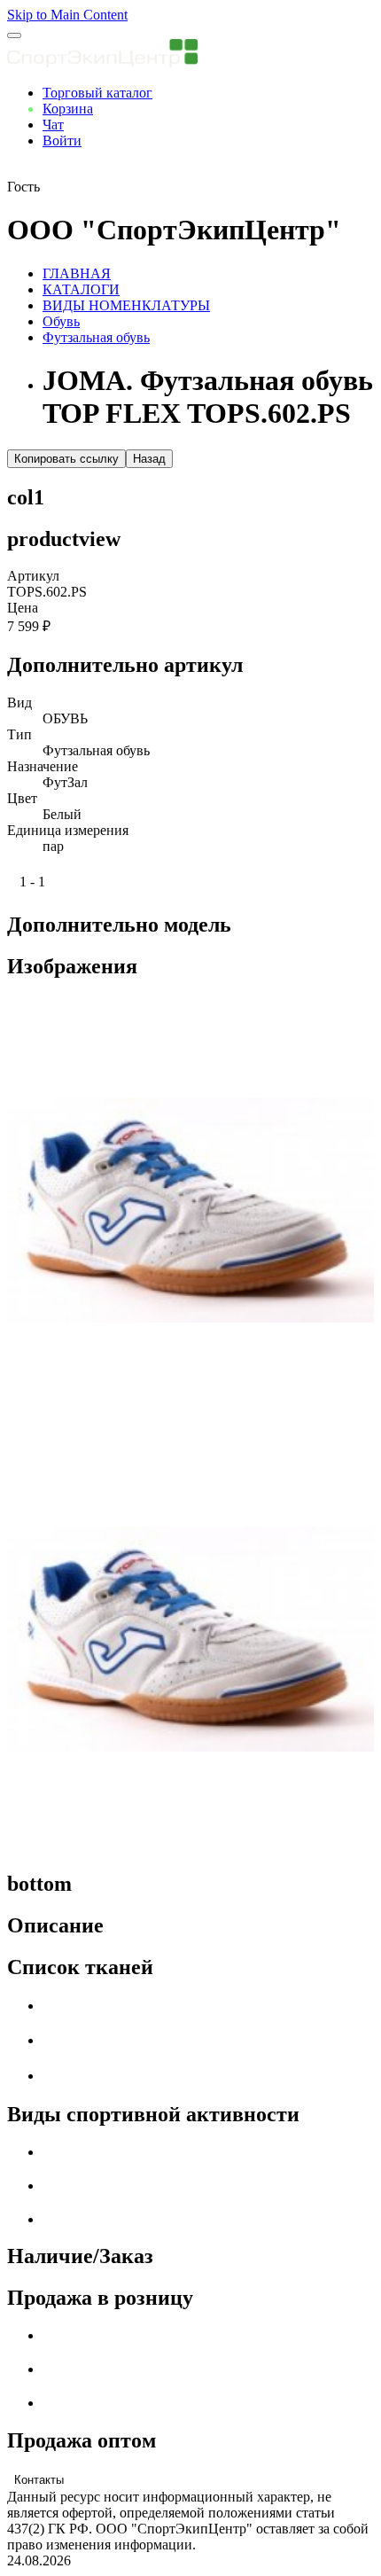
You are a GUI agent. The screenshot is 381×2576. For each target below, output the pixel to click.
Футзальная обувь (96, 337)
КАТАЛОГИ (81, 289)
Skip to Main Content (67, 15)
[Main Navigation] (14, 35)
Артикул (33, 576)
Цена (23, 608)
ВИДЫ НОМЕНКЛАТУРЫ (126, 305)
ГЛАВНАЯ (77, 273)
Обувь (61, 321)
